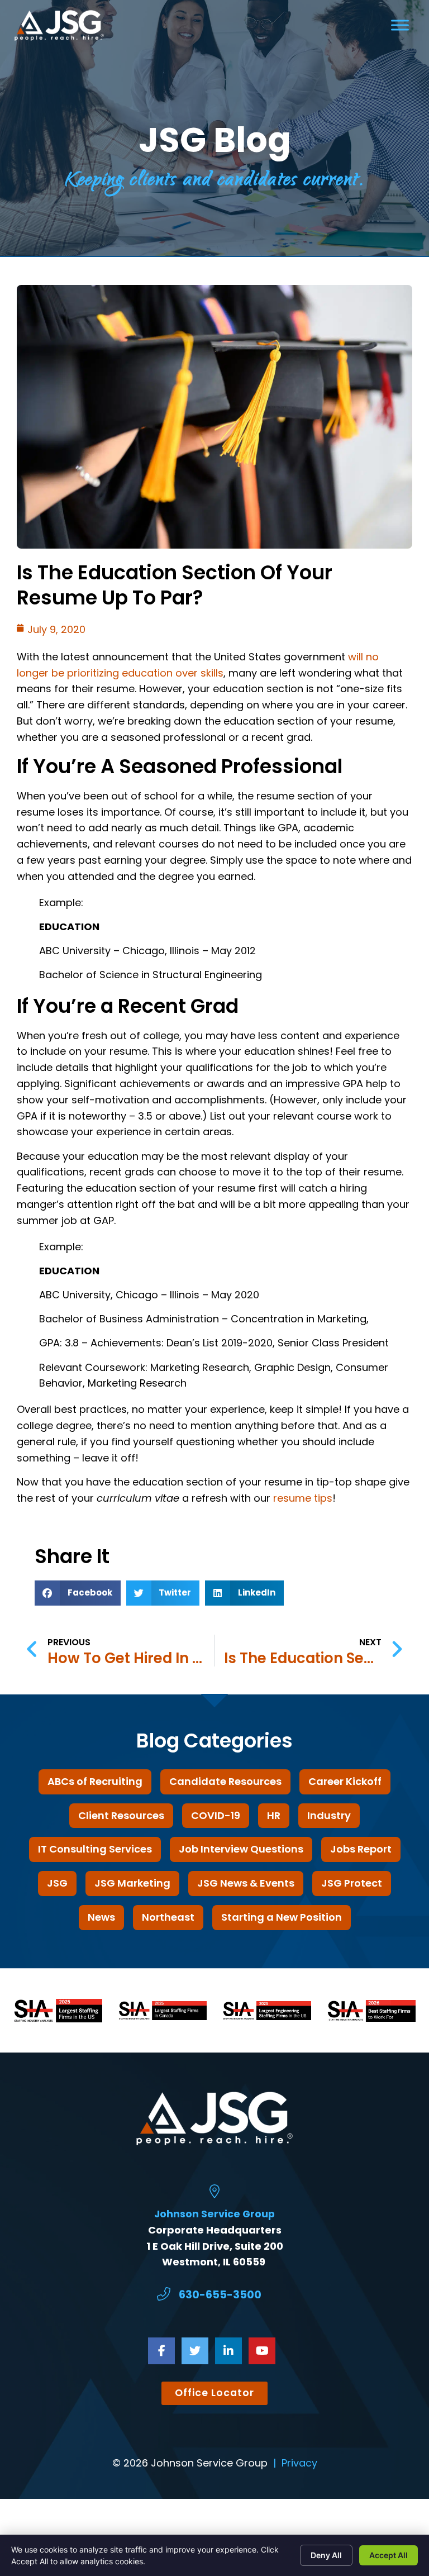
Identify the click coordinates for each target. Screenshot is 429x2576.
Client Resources (121, 1815)
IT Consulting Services (95, 1849)
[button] (78, 1593)
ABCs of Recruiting (95, 1781)
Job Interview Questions (241, 1849)
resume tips (303, 1498)
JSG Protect (352, 1883)
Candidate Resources (225, 1781)
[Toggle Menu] (400, 25)
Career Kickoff (345, 1781)
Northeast (168, 1917)
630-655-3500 (220, 2295)
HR (274, 1815)
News (101, 1917)
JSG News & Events (246, 1883)
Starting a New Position (282, 1917)
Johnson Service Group (214, 2214)
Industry (329, 1815)
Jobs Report (361, 1849)
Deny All (326, 2555)
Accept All (389, 2555)
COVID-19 (216, 1815)
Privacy (299, 2463)
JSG (57, 1883)
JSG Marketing (132, 1883)
